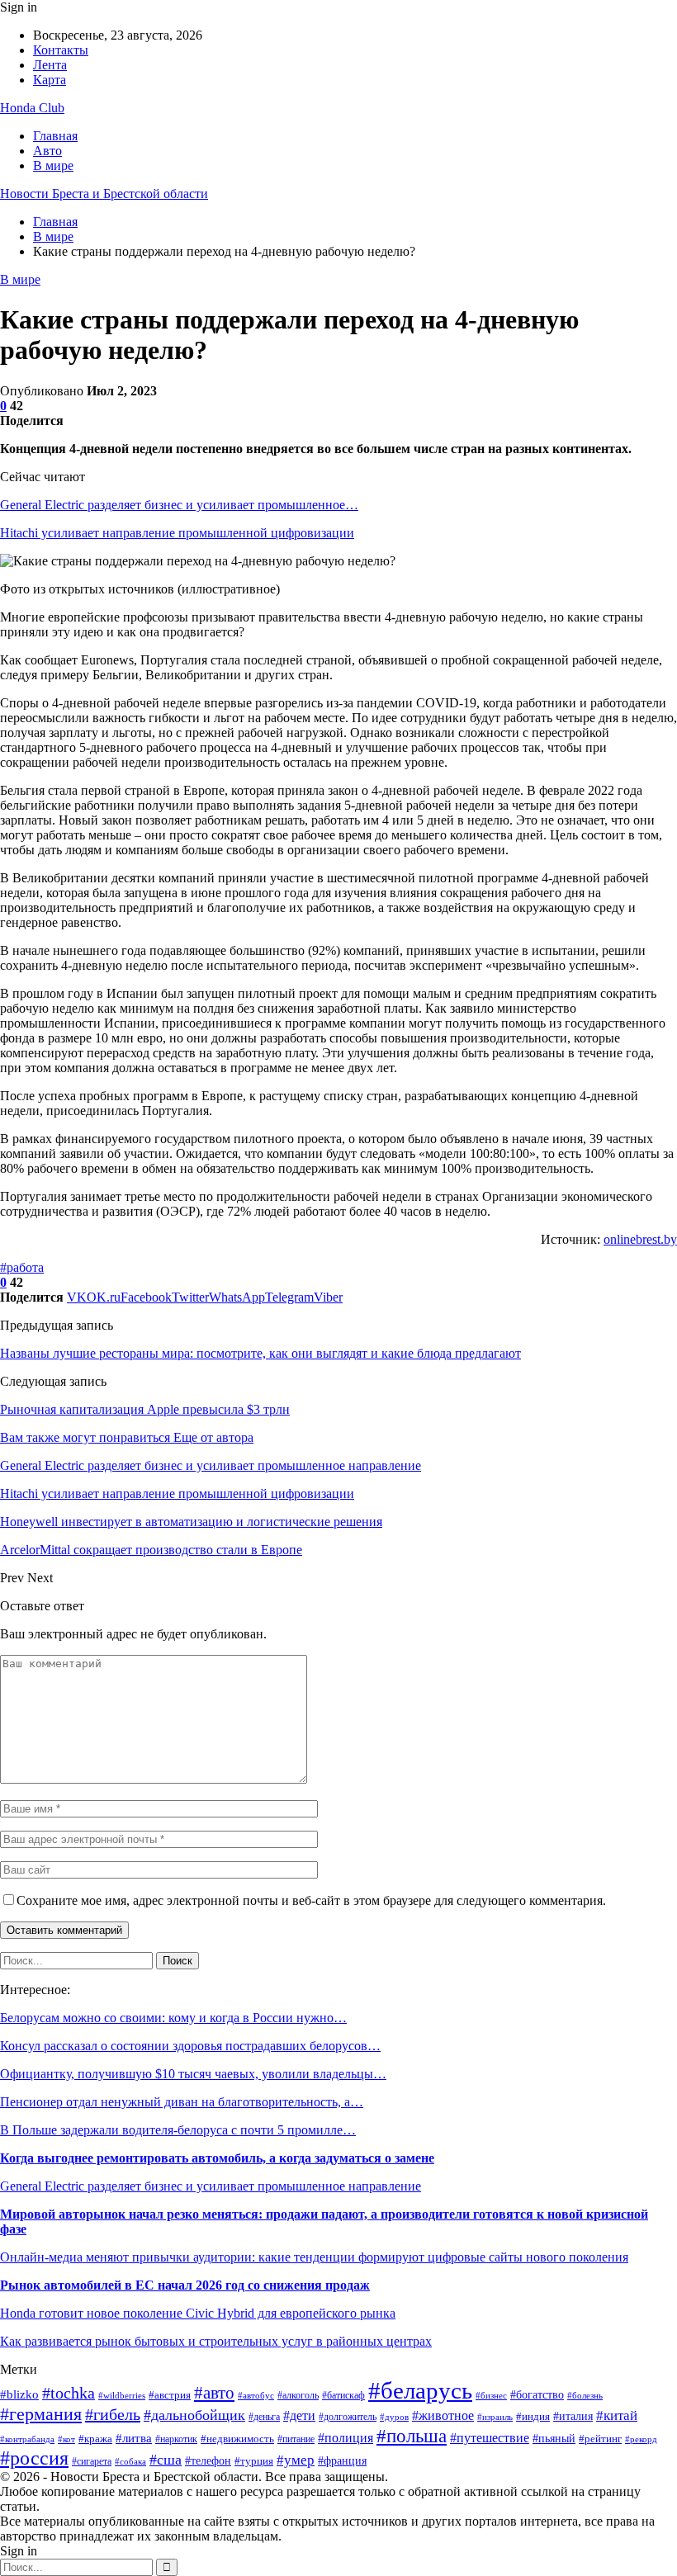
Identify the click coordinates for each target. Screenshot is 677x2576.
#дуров (394, 2417)
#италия (573, 2416)
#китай (617, 2415)
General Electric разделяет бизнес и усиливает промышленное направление (211, 2186)
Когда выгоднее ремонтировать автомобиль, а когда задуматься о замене (217, 2158)
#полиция (346, 2438)
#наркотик (176, 2439)
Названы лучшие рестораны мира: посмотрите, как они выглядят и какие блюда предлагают (260, 1353)
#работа (22, 1267)
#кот (66, 2439)
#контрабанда (27, 2439)
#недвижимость (237, 2439)
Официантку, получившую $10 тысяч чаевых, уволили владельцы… (193, 2074)
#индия (533, 2416)
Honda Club (32, 108)
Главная (55, 136)
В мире (53, 165)
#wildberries (122, 2396)
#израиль (495, 2417)
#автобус (256, 2395)
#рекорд (641, 2439)
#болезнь (585, 2396)
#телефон (208, 2461)
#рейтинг (600, 2439)
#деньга (264, 2417)
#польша (412, 2436)
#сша (166, 2460)
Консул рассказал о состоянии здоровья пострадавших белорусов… (190, 2046)
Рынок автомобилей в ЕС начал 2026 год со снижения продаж (185, 2285)
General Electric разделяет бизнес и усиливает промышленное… (179, 505)
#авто (214, 2393)
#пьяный (554, 2438)
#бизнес (491, 2395)
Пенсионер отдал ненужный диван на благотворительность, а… (182, 2102)
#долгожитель (348, 2417)
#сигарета (92, 2461)
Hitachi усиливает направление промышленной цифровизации (177, 533)
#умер (296, 2460)
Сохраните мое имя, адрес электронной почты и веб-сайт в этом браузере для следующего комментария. (311, 1900)
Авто (47, 151)
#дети (299, 2415)
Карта (50, 80)
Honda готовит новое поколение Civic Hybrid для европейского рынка (198, 2313)
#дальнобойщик (194, 2415)
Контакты (61, 50)
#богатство (537, 2395)
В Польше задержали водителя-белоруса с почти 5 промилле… (178, 2130)
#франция (342, 2461)
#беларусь (420, 2390)
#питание (296, 2439)
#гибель (113, 2414)
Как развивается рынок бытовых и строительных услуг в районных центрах (216, 2341)
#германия (41, 2414)
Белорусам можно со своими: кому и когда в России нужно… (173, 2018)
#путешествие (490, 2438)
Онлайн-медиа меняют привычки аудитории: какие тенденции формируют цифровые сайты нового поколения (314, 2257)
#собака (130, 2462)
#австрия (170, 2395)
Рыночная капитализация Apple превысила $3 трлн (145, 1409)
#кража (95, 2439)
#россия (34, 2458)
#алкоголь (298, 2396)
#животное (443, 2415)
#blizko (19, 2394)
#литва (134, 2438)
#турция (254, 2461)
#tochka (69, 2393)
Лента (50, 65)
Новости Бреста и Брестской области (104, 194)
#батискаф (343, 2396)
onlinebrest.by (640, 1239)
